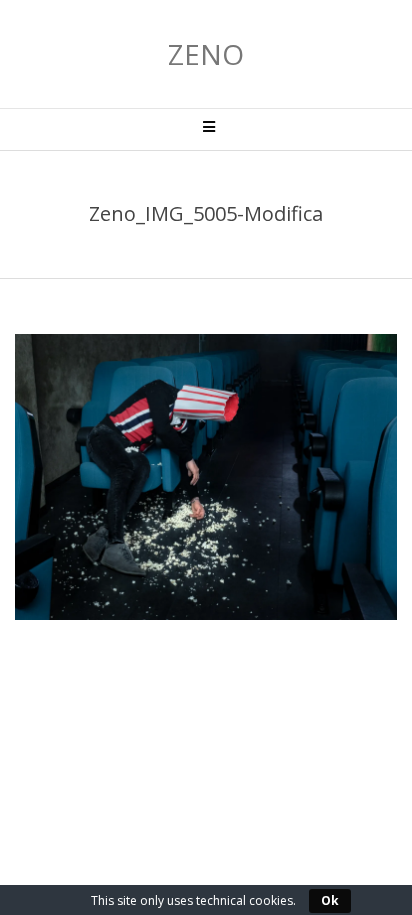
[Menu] (206, 129)
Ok (330, 900)
